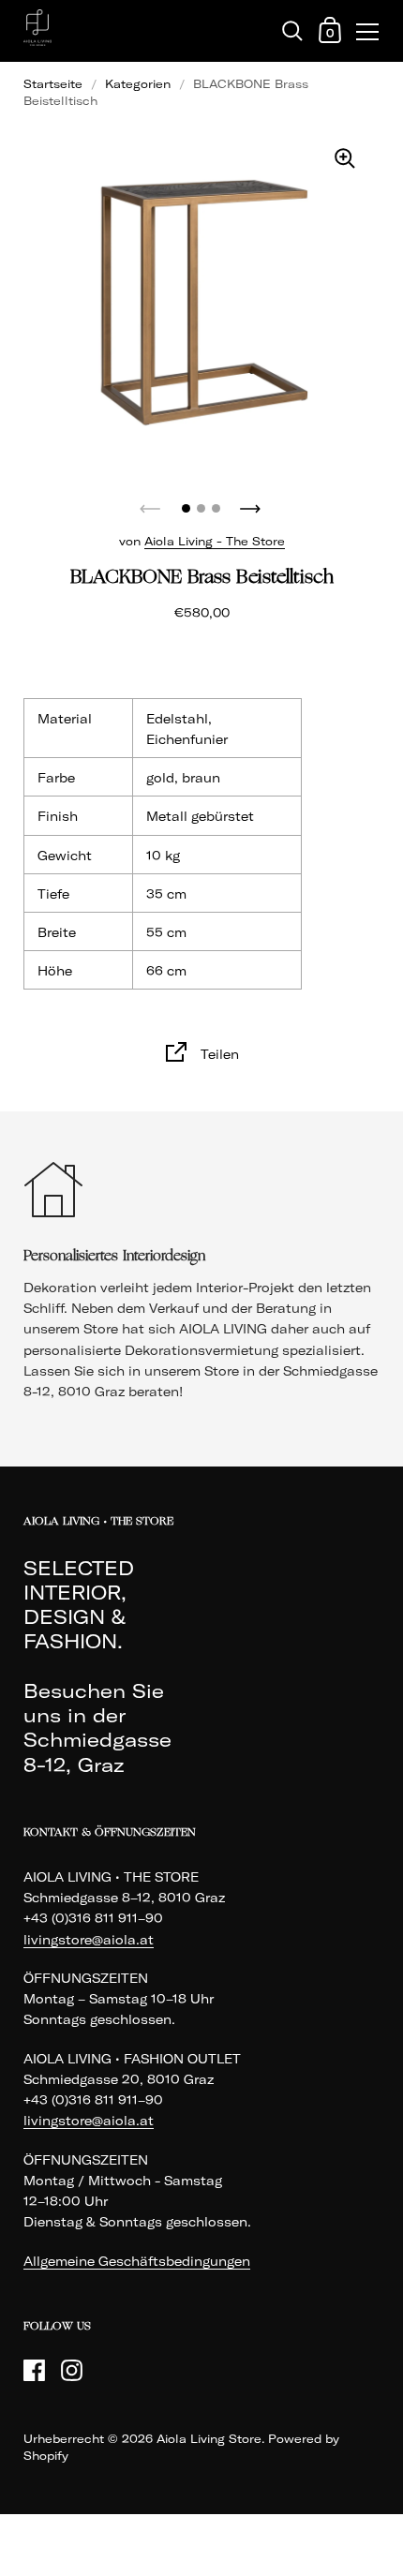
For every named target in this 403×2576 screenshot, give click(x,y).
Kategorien (138, 84)
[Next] (252, 503)
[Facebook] (34, 2370)
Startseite (53, 84)
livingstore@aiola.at (89, 1940)
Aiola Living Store (209, 2439)
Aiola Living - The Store (215, 541)
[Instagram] (71, 2370)
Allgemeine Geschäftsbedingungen (137, 2261)
